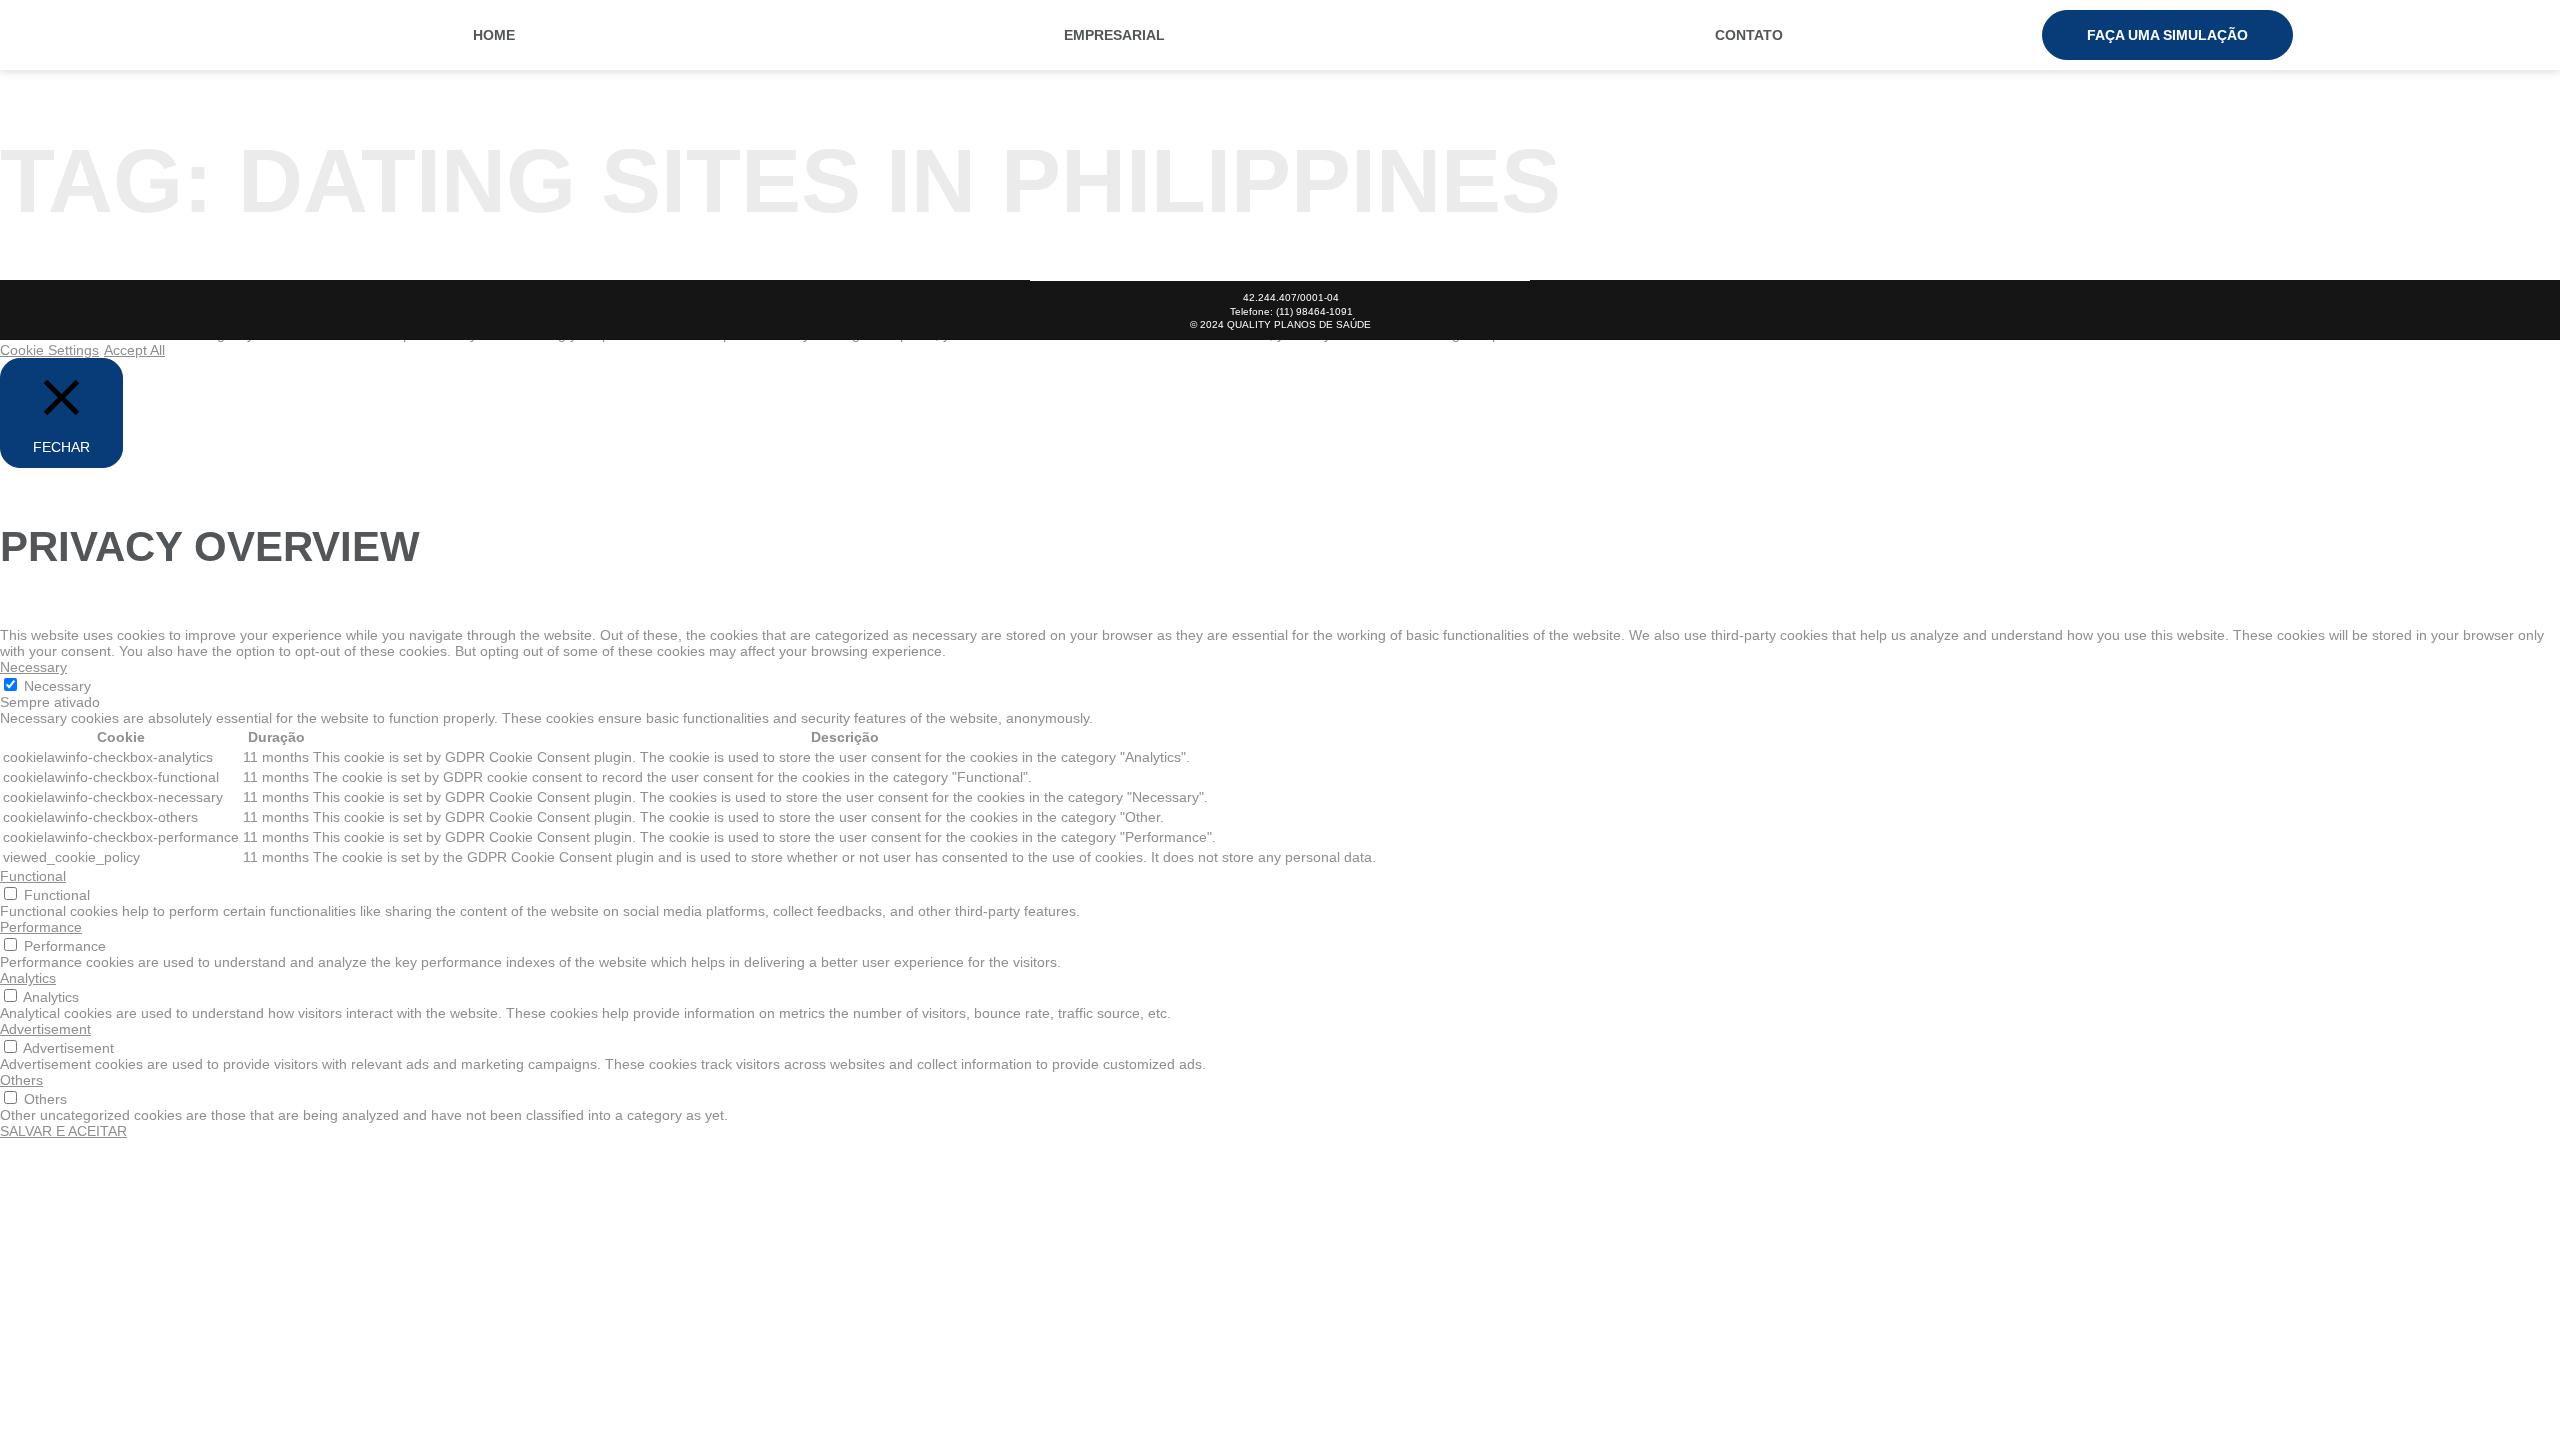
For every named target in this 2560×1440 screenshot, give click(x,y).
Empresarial (1114, 35)
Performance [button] (41, 927)
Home (494, 35)
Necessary (57, 686)
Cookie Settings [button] (49, 350)
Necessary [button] (33, 667)
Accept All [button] (134, 350)
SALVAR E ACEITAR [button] (63, 1131)
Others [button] (21, 1080)
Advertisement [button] (45, 1029)
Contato (1749, 35)
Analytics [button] (28, 978)
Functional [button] (33, 876)
